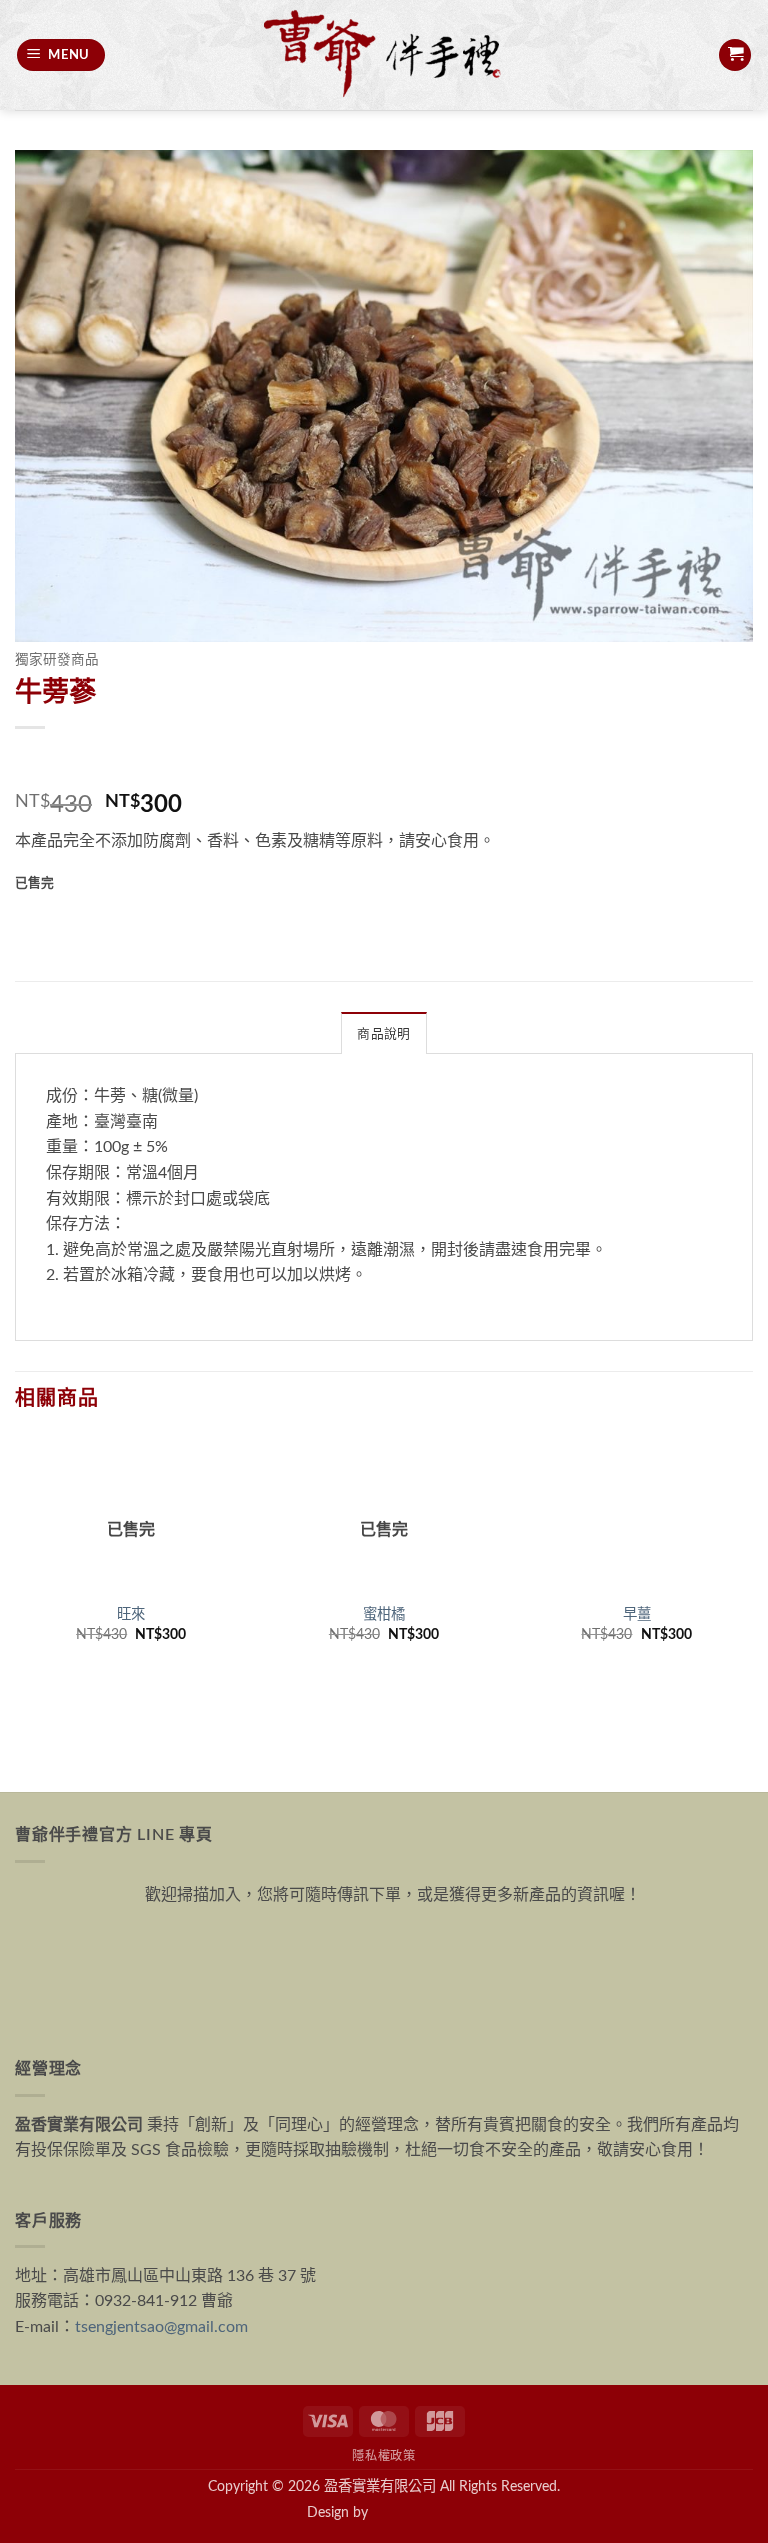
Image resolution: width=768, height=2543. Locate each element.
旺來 (131, 1614)
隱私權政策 (383, 2456)
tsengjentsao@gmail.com (161, 2327)
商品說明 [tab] (383, 1033)
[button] (61, 55)
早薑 (637, 1614)
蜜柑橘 (384, 1614)
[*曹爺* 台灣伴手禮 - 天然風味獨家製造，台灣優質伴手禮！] (384, 55)
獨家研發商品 (57, 660)
